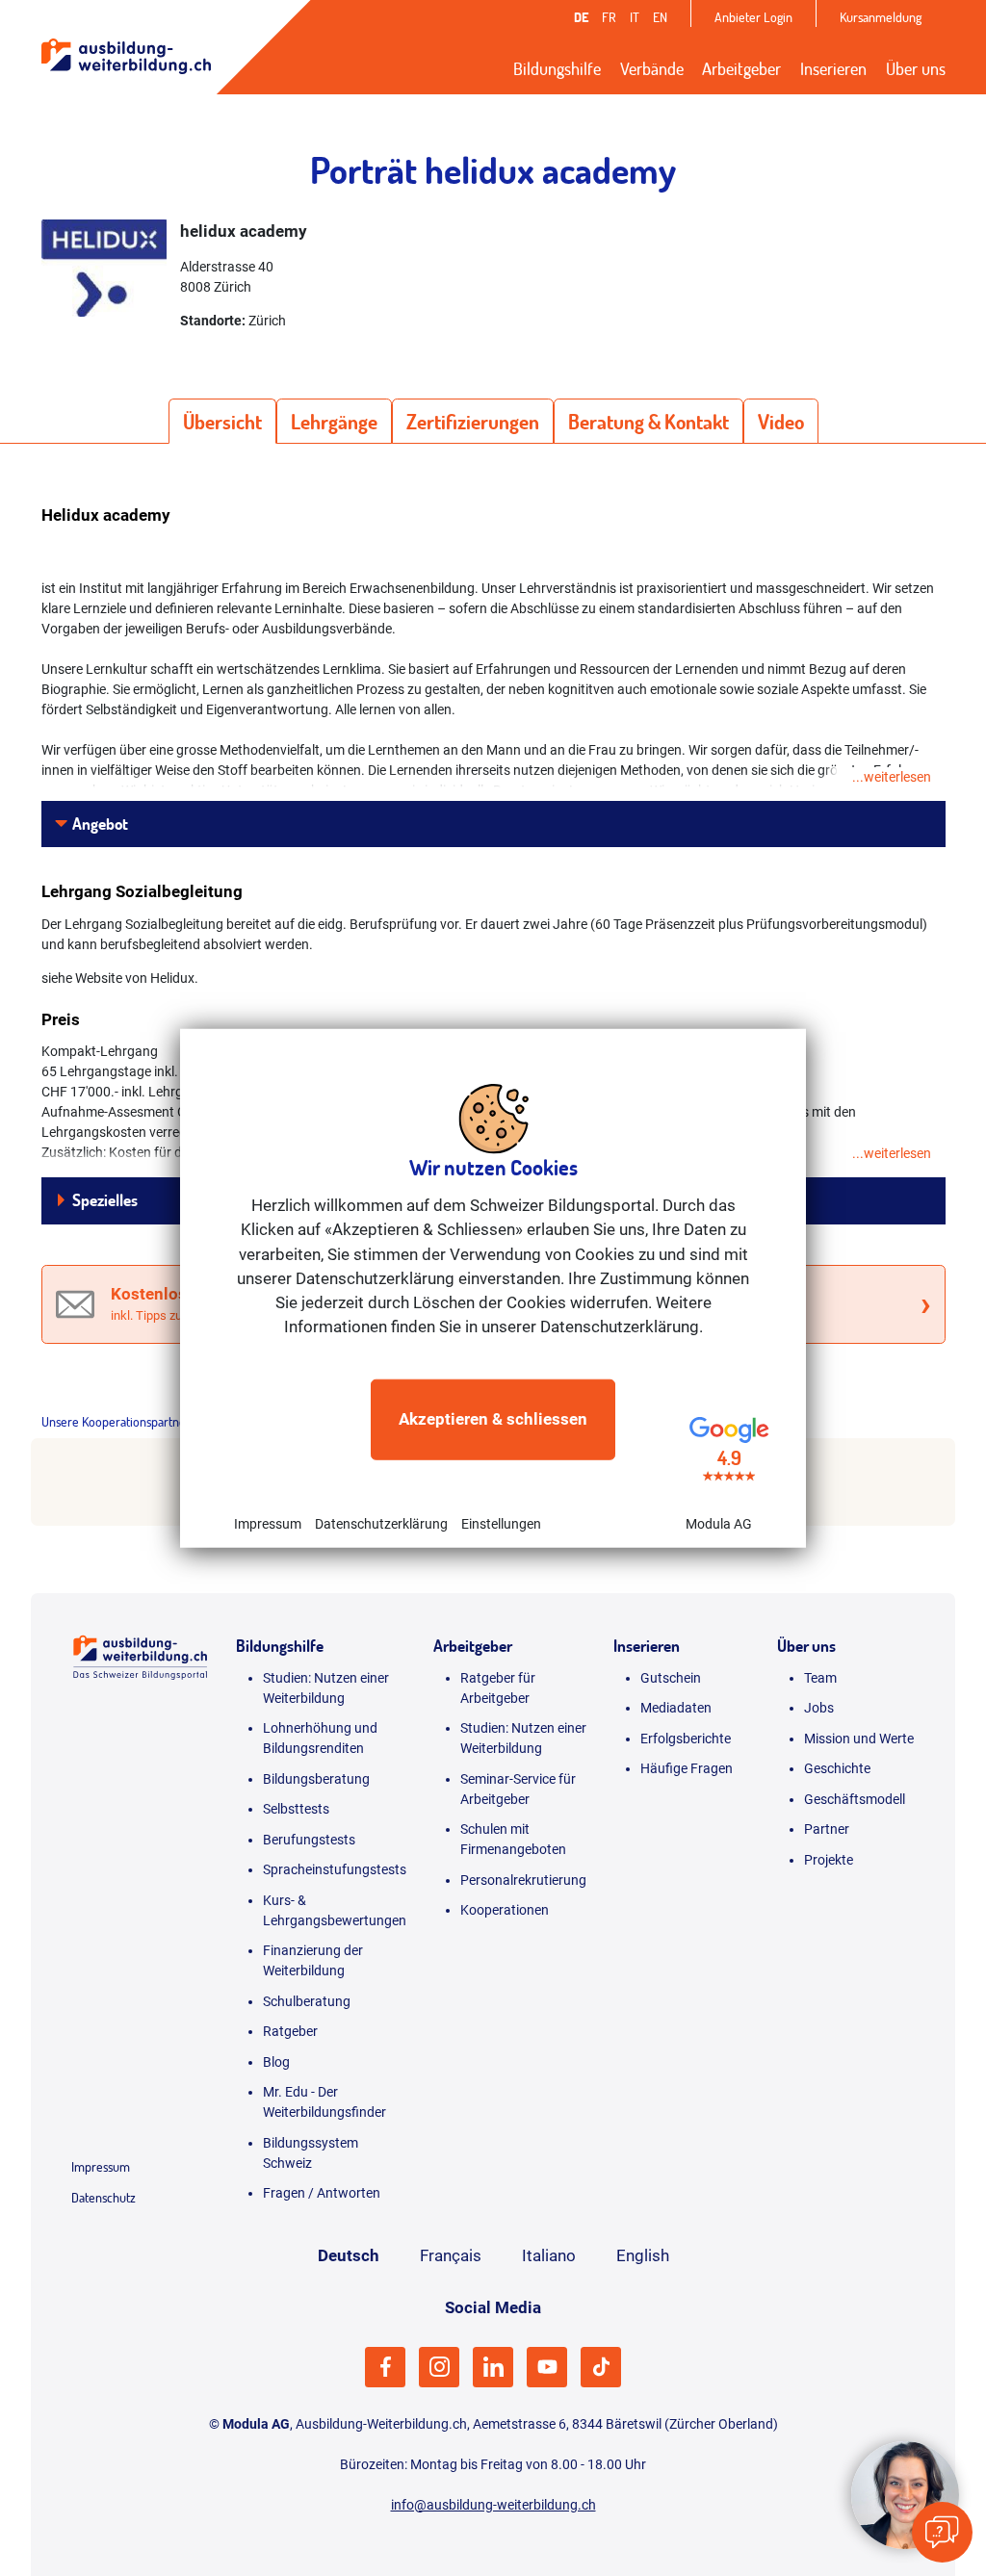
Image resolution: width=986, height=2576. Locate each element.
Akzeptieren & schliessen (493, 1419)
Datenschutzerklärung (381, 1523)
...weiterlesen (892, 777)
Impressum (268, 1523)
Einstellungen (501, 1523)
